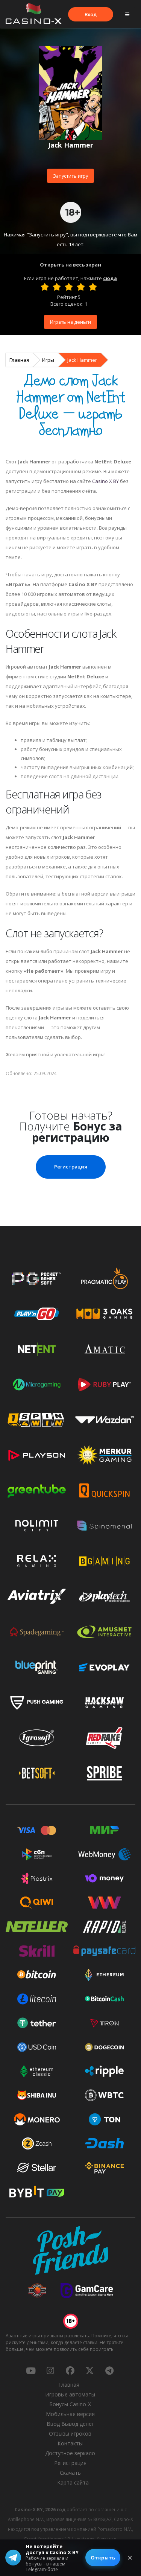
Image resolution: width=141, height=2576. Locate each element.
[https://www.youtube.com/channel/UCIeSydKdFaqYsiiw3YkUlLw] (31, 2370)
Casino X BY (105, 481)
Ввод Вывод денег (70, 2424)
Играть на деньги (70, 322)
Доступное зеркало (70, 2453)
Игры (48, 360)
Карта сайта (73, 2482)
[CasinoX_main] (90, 2370)
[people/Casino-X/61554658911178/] (70, 2370)
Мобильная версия (70, 2414)
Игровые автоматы (70, 2394)
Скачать (70, 2473)
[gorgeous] (93, 287)
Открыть (103, 2558)
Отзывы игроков (70, 2434)
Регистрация (71, 1167)
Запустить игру (70, 176)
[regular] (69, 287)
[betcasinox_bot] (109, 2370)
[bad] (45, 287)
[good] (81, 287)
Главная (19, 360)
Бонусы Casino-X (70, 2404)
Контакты (70, 2443)
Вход (91, 14)
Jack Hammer (82, 360)
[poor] (57, 287)
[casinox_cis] (50, 2370)
